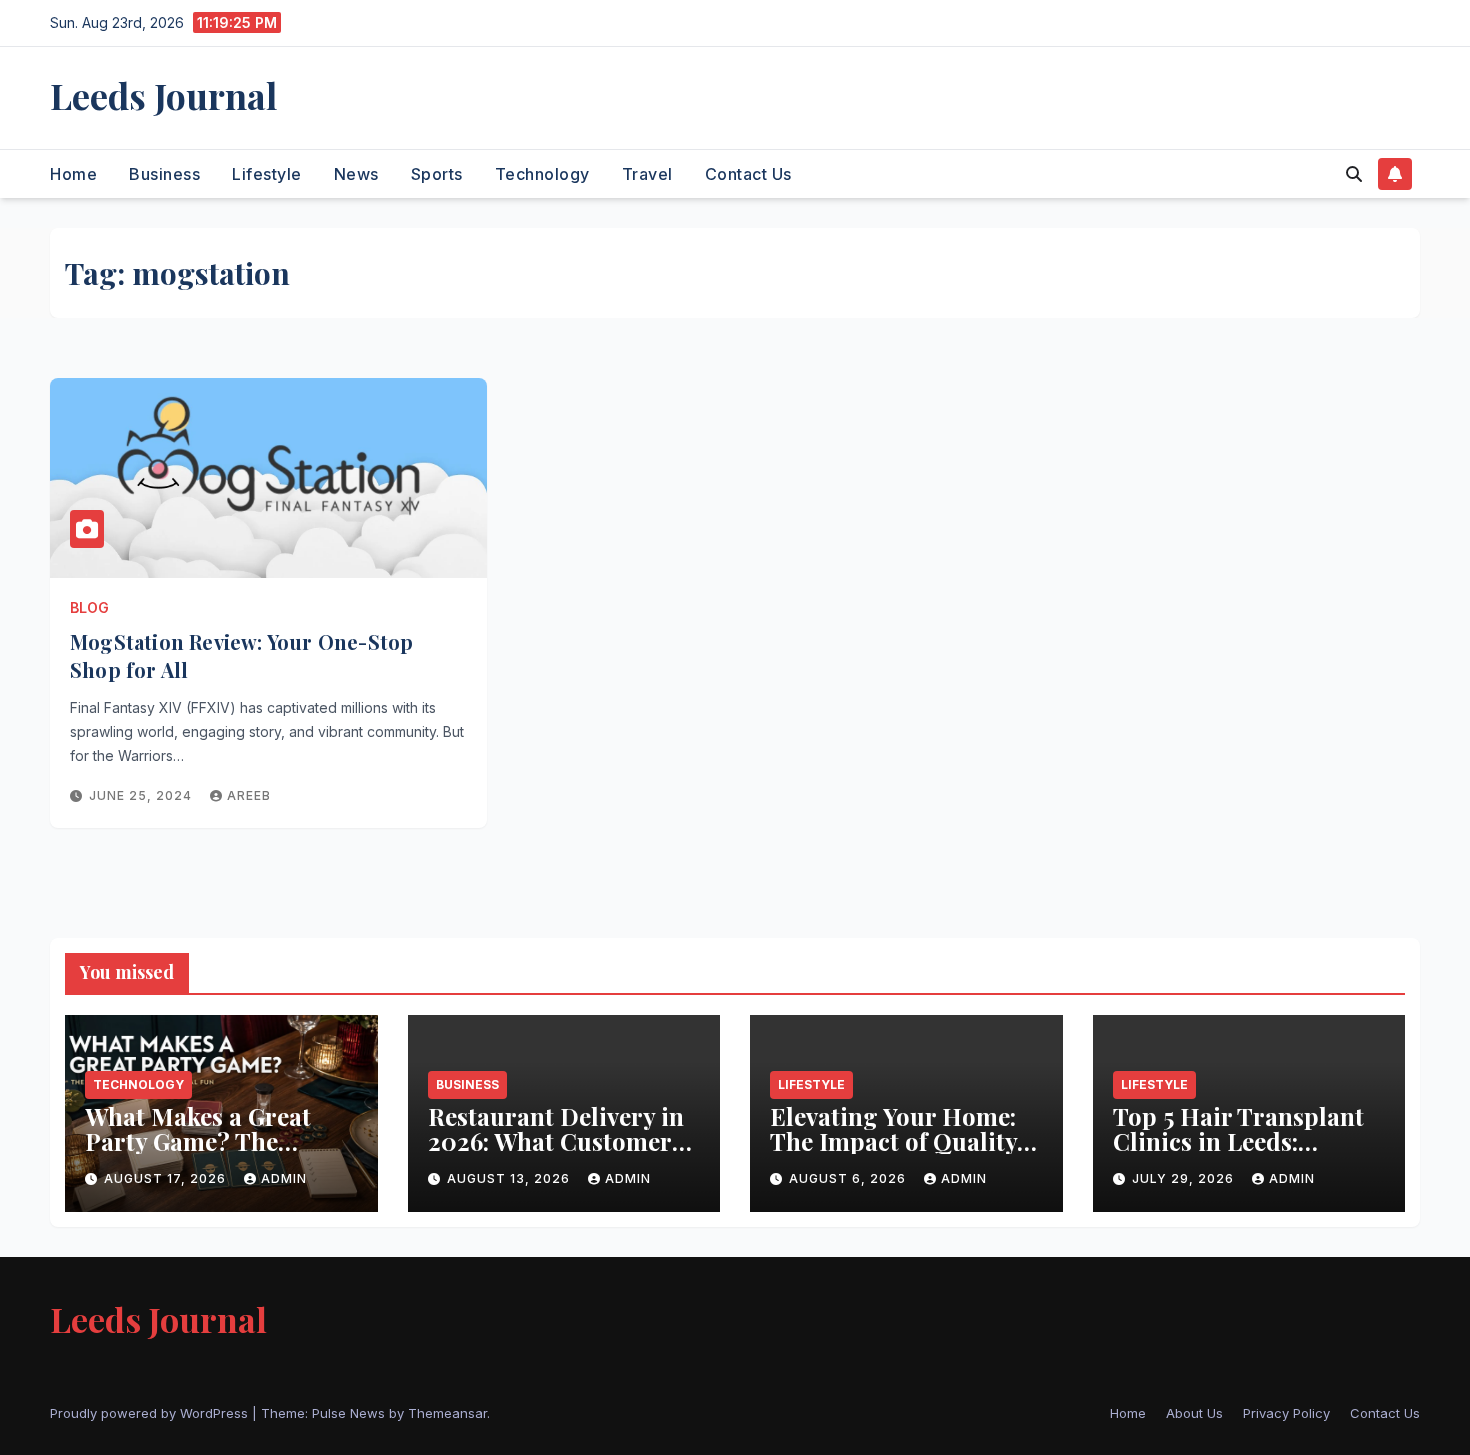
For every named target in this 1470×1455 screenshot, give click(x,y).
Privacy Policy (1286, 1413)
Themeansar (447, 1413)
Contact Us (748, 174)
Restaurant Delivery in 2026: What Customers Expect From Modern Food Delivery (556, 1153)
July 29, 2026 (1185, 1178)
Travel (647, 174)
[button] (1354, 174)
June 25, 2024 (142, 795)
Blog (89, 607)
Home (73, 174)
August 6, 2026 (849, 1178)
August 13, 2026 (510, 1178)
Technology (542, 174)
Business (164, 174)
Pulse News (348, 1413)
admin (284, 1178)
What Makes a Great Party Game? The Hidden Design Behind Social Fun (214, 1153)
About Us (1194, 1413)
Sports (437, 174)
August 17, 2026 (167, 1178)
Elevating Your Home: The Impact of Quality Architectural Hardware (893, 1153)
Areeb (249, 795)
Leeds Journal (163, 95)
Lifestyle (267, 174)
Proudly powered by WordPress (151, 1413)
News (356, 174)
